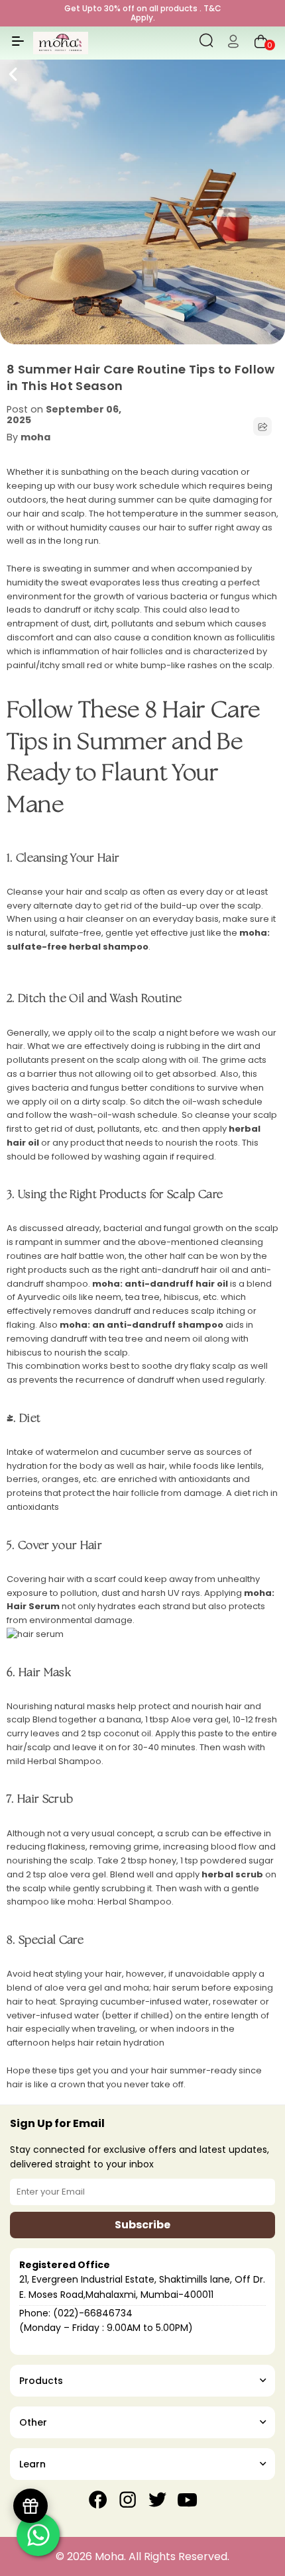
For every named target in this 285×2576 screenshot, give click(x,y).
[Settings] (233, 43)
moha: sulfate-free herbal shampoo (138, 940)
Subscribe (142, 2225)
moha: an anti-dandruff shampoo (142, 1325)
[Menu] (18, 46)
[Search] (206, 43)
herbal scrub (232, 1874)
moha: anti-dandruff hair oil (160, 1284)
